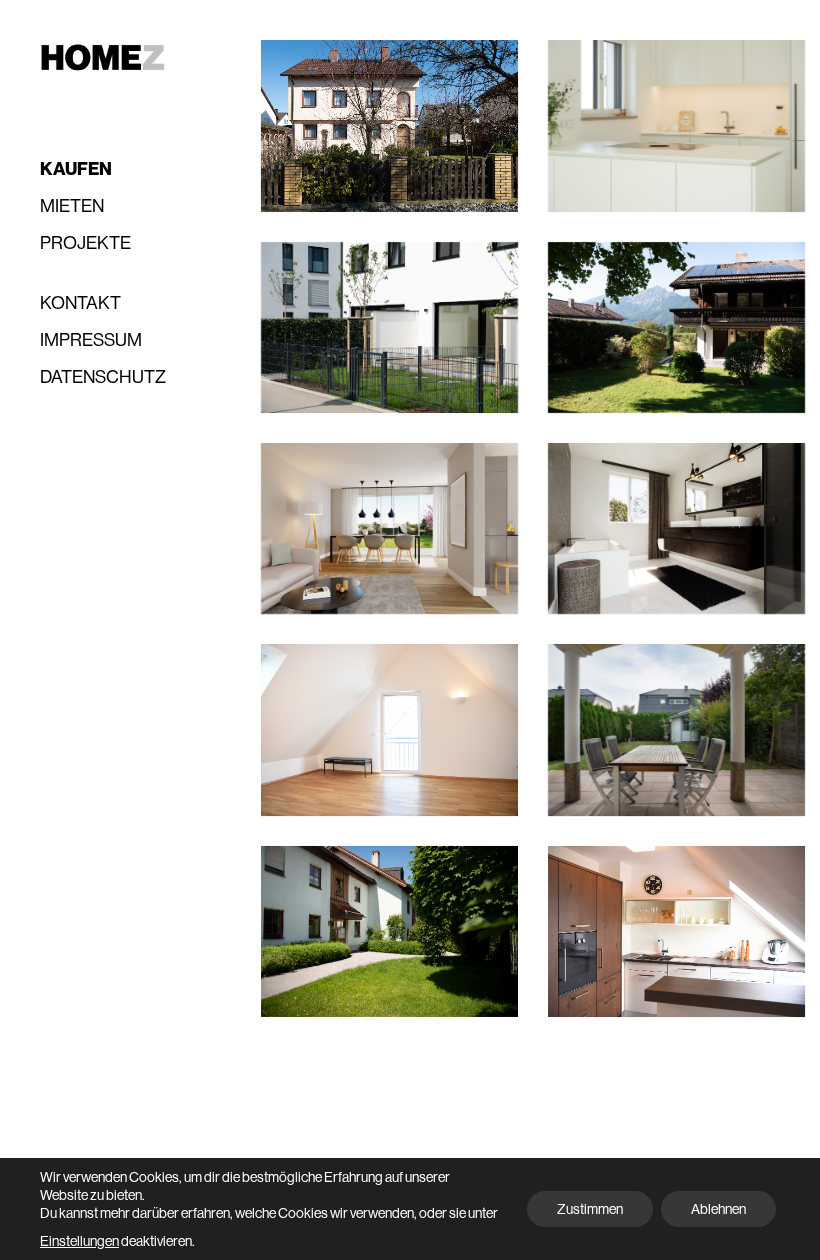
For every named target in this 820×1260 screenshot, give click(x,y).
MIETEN (72, 206)
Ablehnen (718, 1209)
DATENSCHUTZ (102, 377)
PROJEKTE (85, 243)
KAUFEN (76, 169)
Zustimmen (590, 1209)
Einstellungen (79, 1241)
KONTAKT (80, 303)
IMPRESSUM (91, 340)
